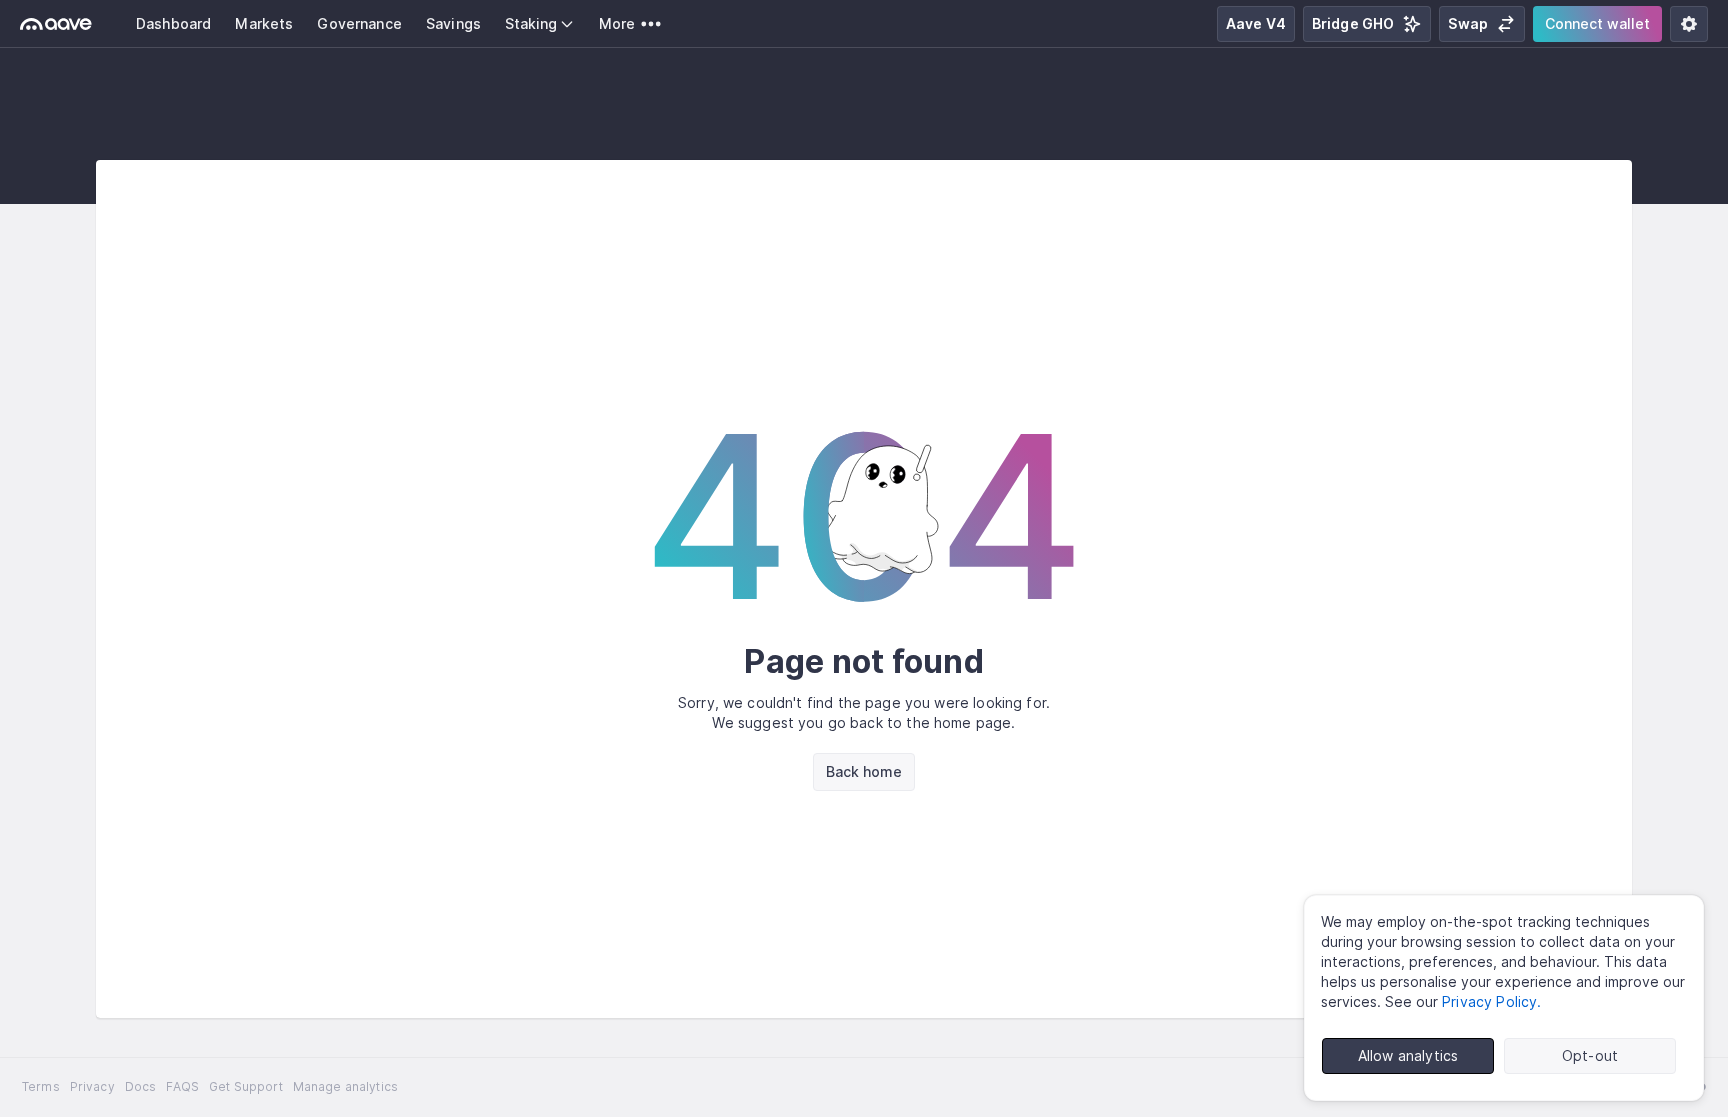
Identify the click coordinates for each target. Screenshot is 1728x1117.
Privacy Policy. (1491, 1001)
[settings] (1689, 24)
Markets (264, 23)
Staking (531, 23)
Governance (359, 23)
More (617, 23)
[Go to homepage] (56, 24)
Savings (453, 23)
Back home (864, 771)
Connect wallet (1597, 23)
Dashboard (173, 23)
